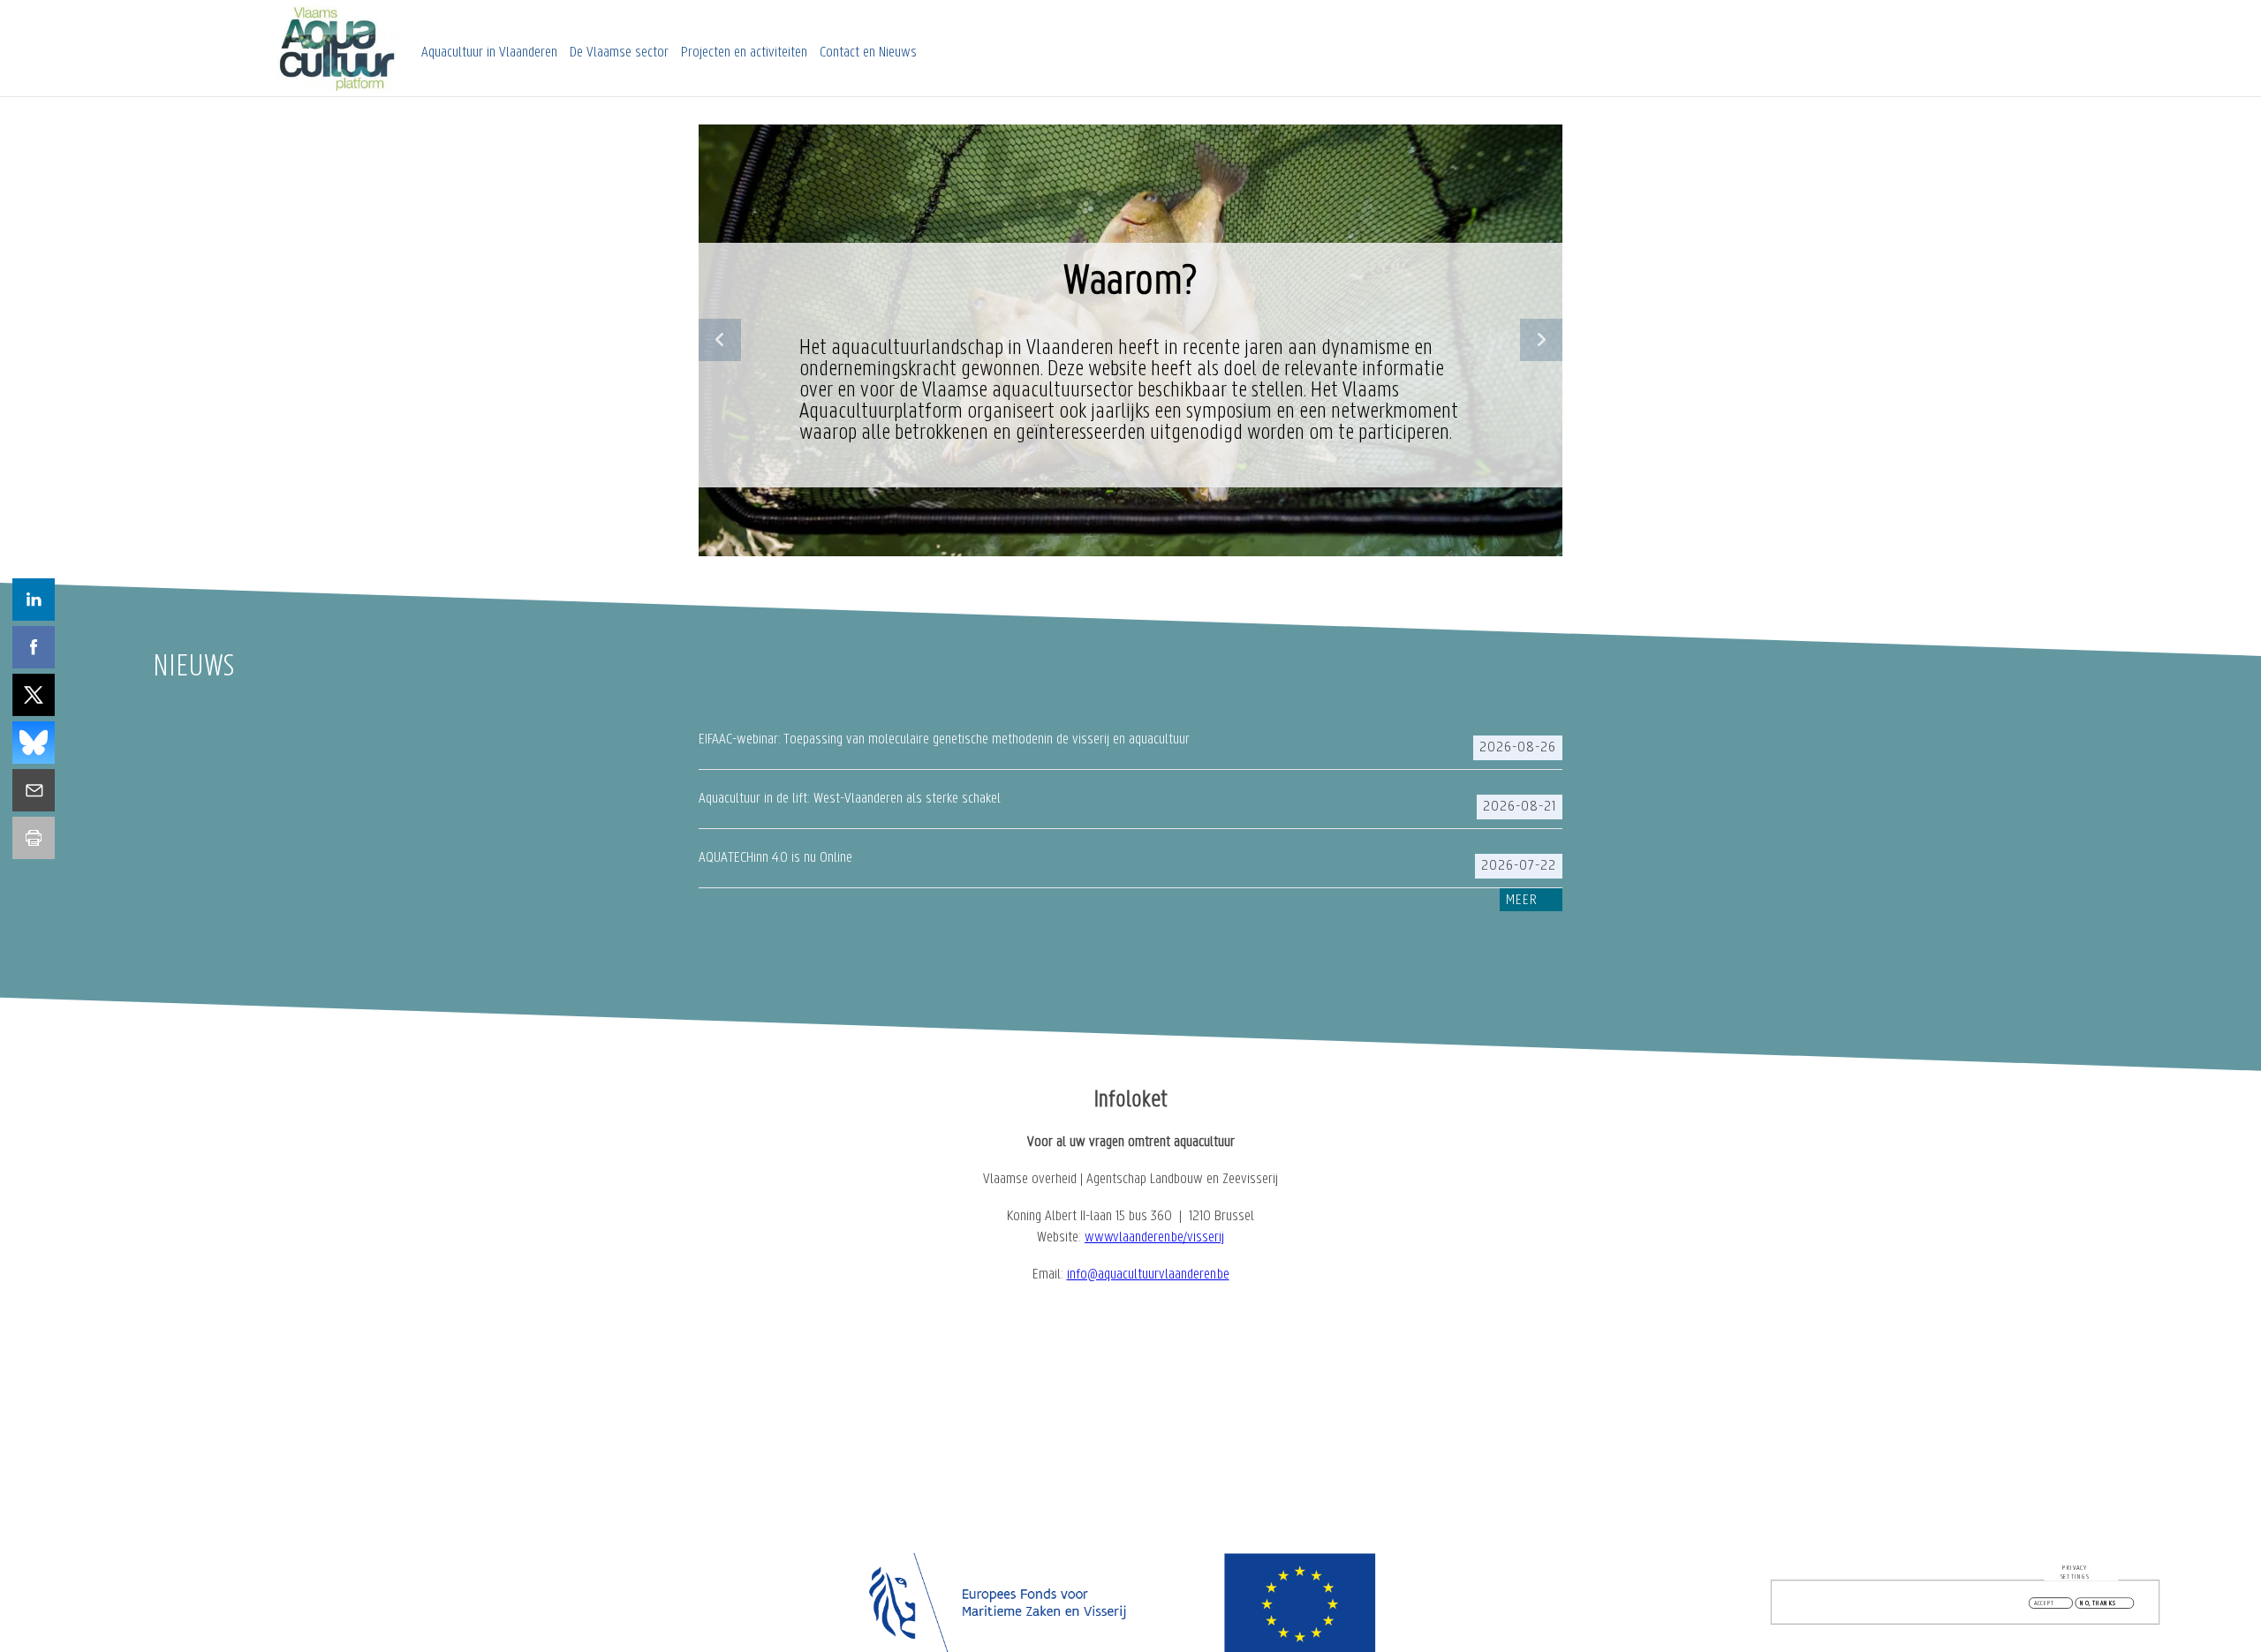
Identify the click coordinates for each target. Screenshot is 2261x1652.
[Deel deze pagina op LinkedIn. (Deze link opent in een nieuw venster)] (34, 600)
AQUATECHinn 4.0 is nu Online (775, 858)
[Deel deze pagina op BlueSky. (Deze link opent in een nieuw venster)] (34, 743)
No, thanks (2098, 1603)
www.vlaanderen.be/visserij (1154, 1238)
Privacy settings (2075, 1572)
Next (1541, 340)
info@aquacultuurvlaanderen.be (1148, 1275)
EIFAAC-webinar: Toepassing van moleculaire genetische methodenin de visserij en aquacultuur (944, 740)
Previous (720, 340)
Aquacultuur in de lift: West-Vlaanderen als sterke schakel (850, 799)
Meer (1522, 901)
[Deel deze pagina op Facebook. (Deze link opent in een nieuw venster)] (34, 647)
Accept (2045, 1603)
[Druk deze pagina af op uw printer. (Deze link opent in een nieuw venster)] (34, 838)
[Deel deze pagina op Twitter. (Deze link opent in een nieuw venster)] (34, 695)
